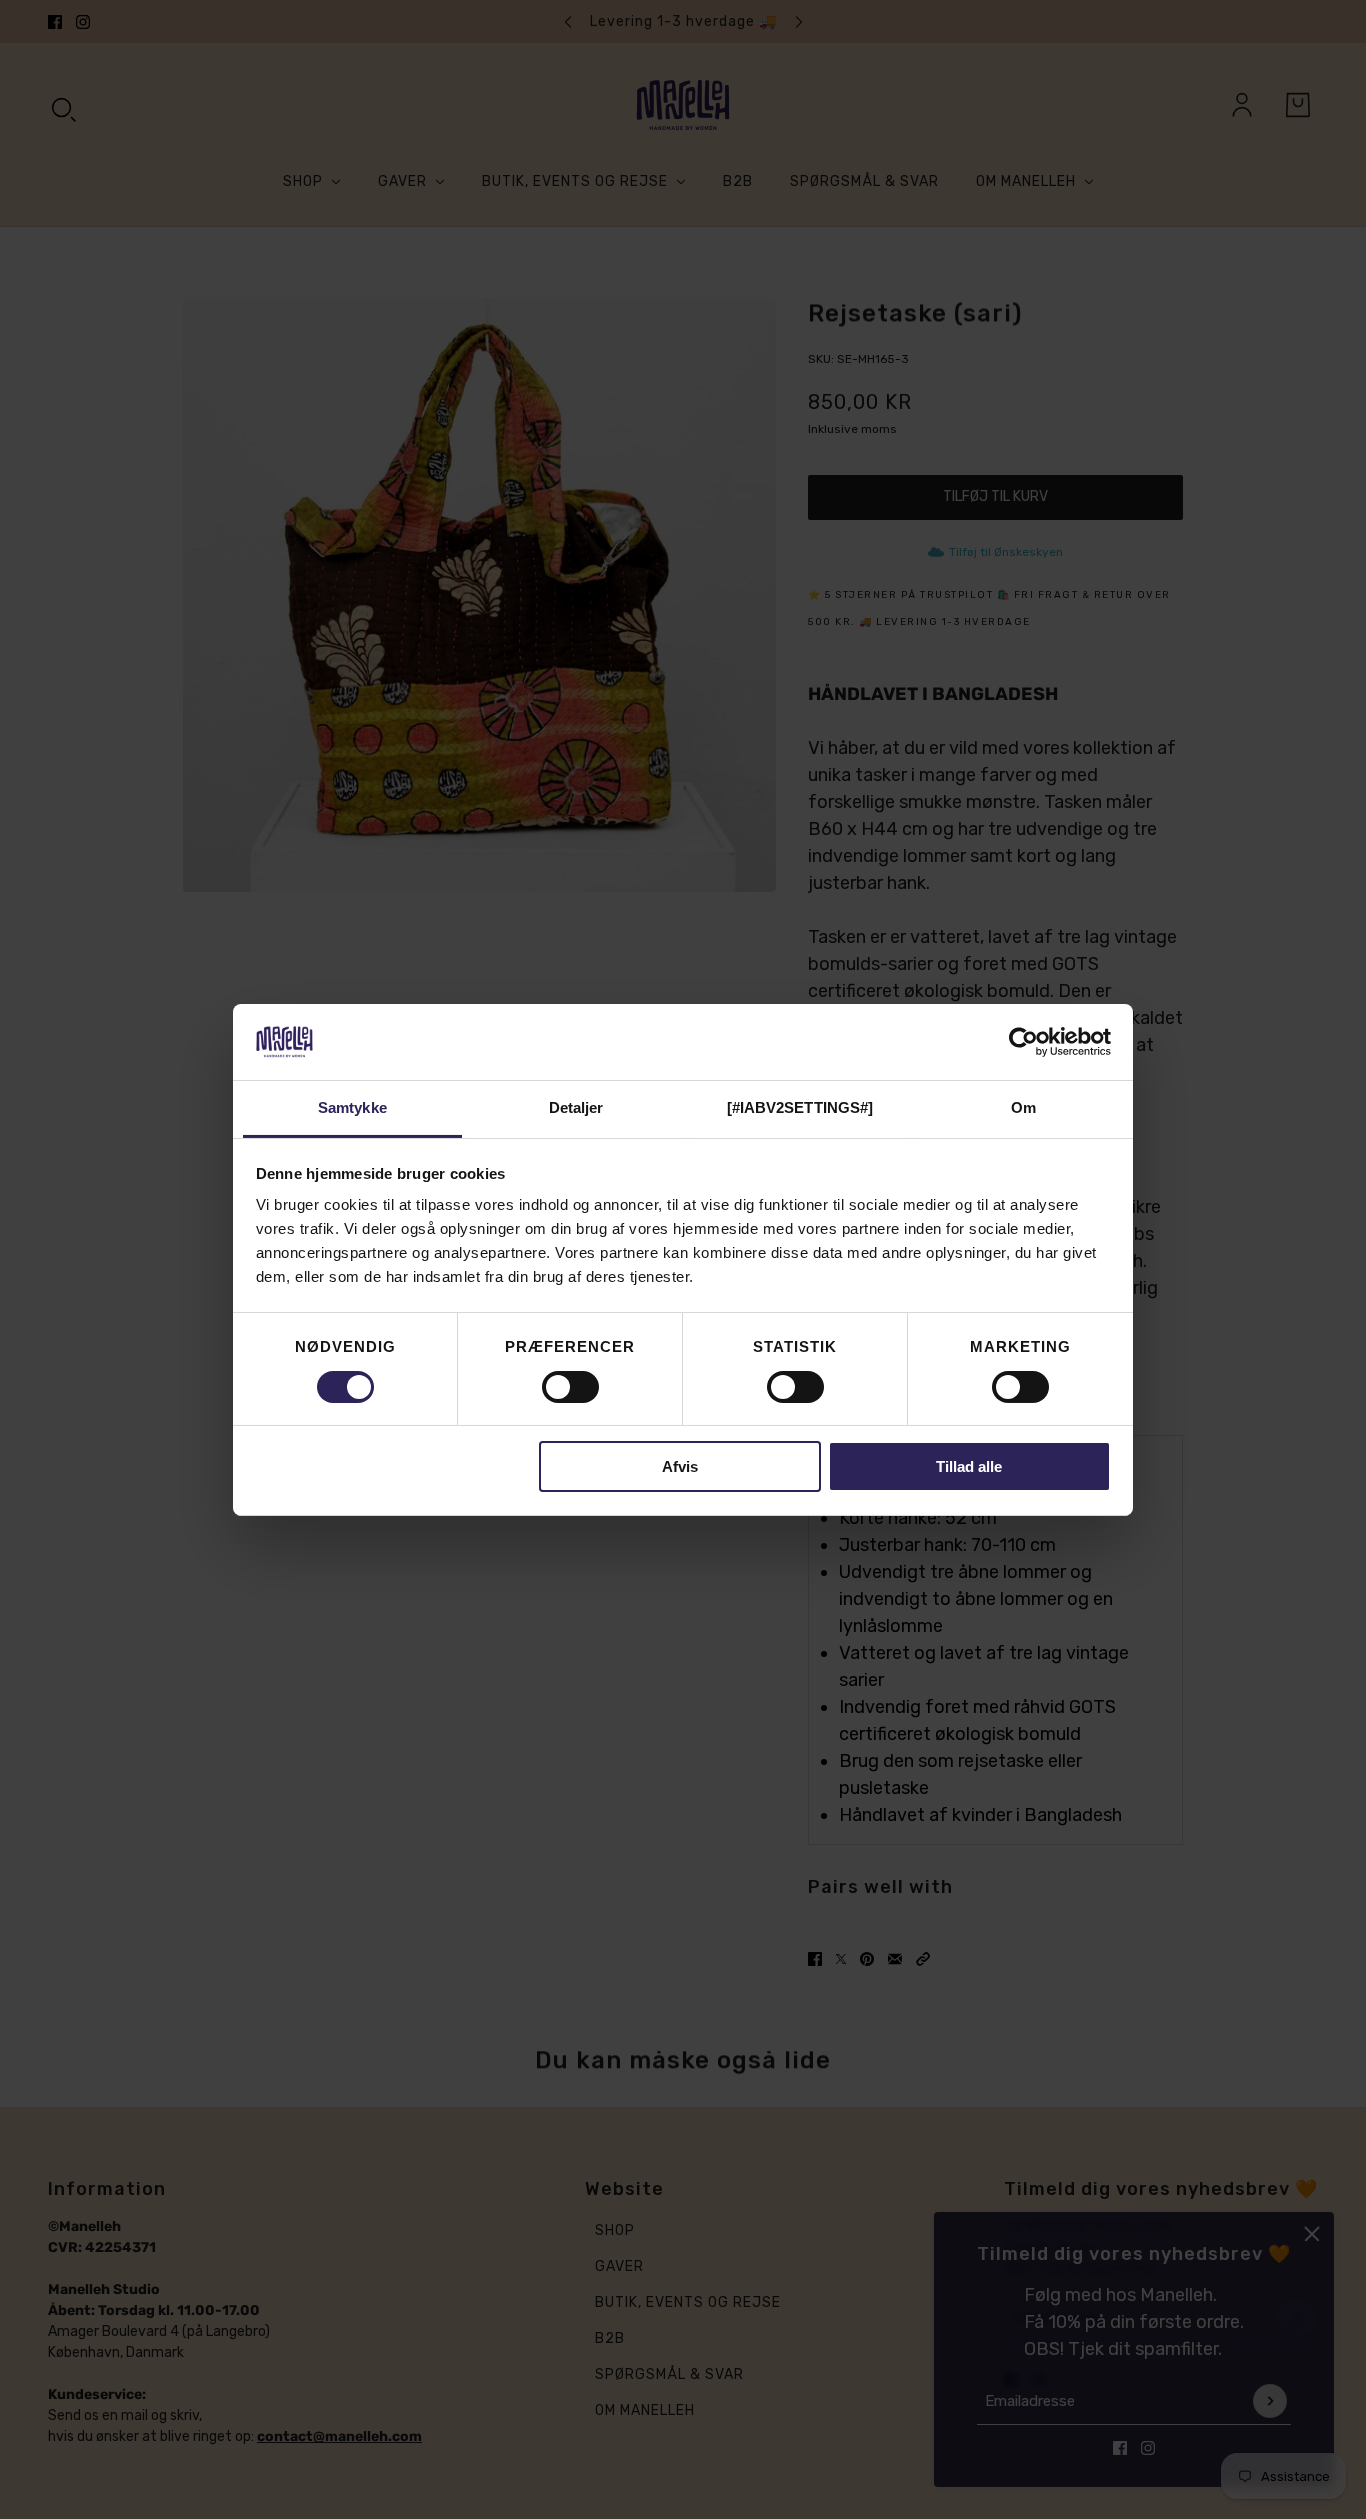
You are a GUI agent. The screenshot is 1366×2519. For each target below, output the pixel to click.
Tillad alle (969, 1466)
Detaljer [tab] (576, 1107)
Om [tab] (1023, 1107)
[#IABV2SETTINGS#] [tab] (800, 1107)
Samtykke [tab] (352, 1107)
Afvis (680, 1466)
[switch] (570, 1387)
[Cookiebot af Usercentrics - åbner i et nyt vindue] (1023, 1042)
